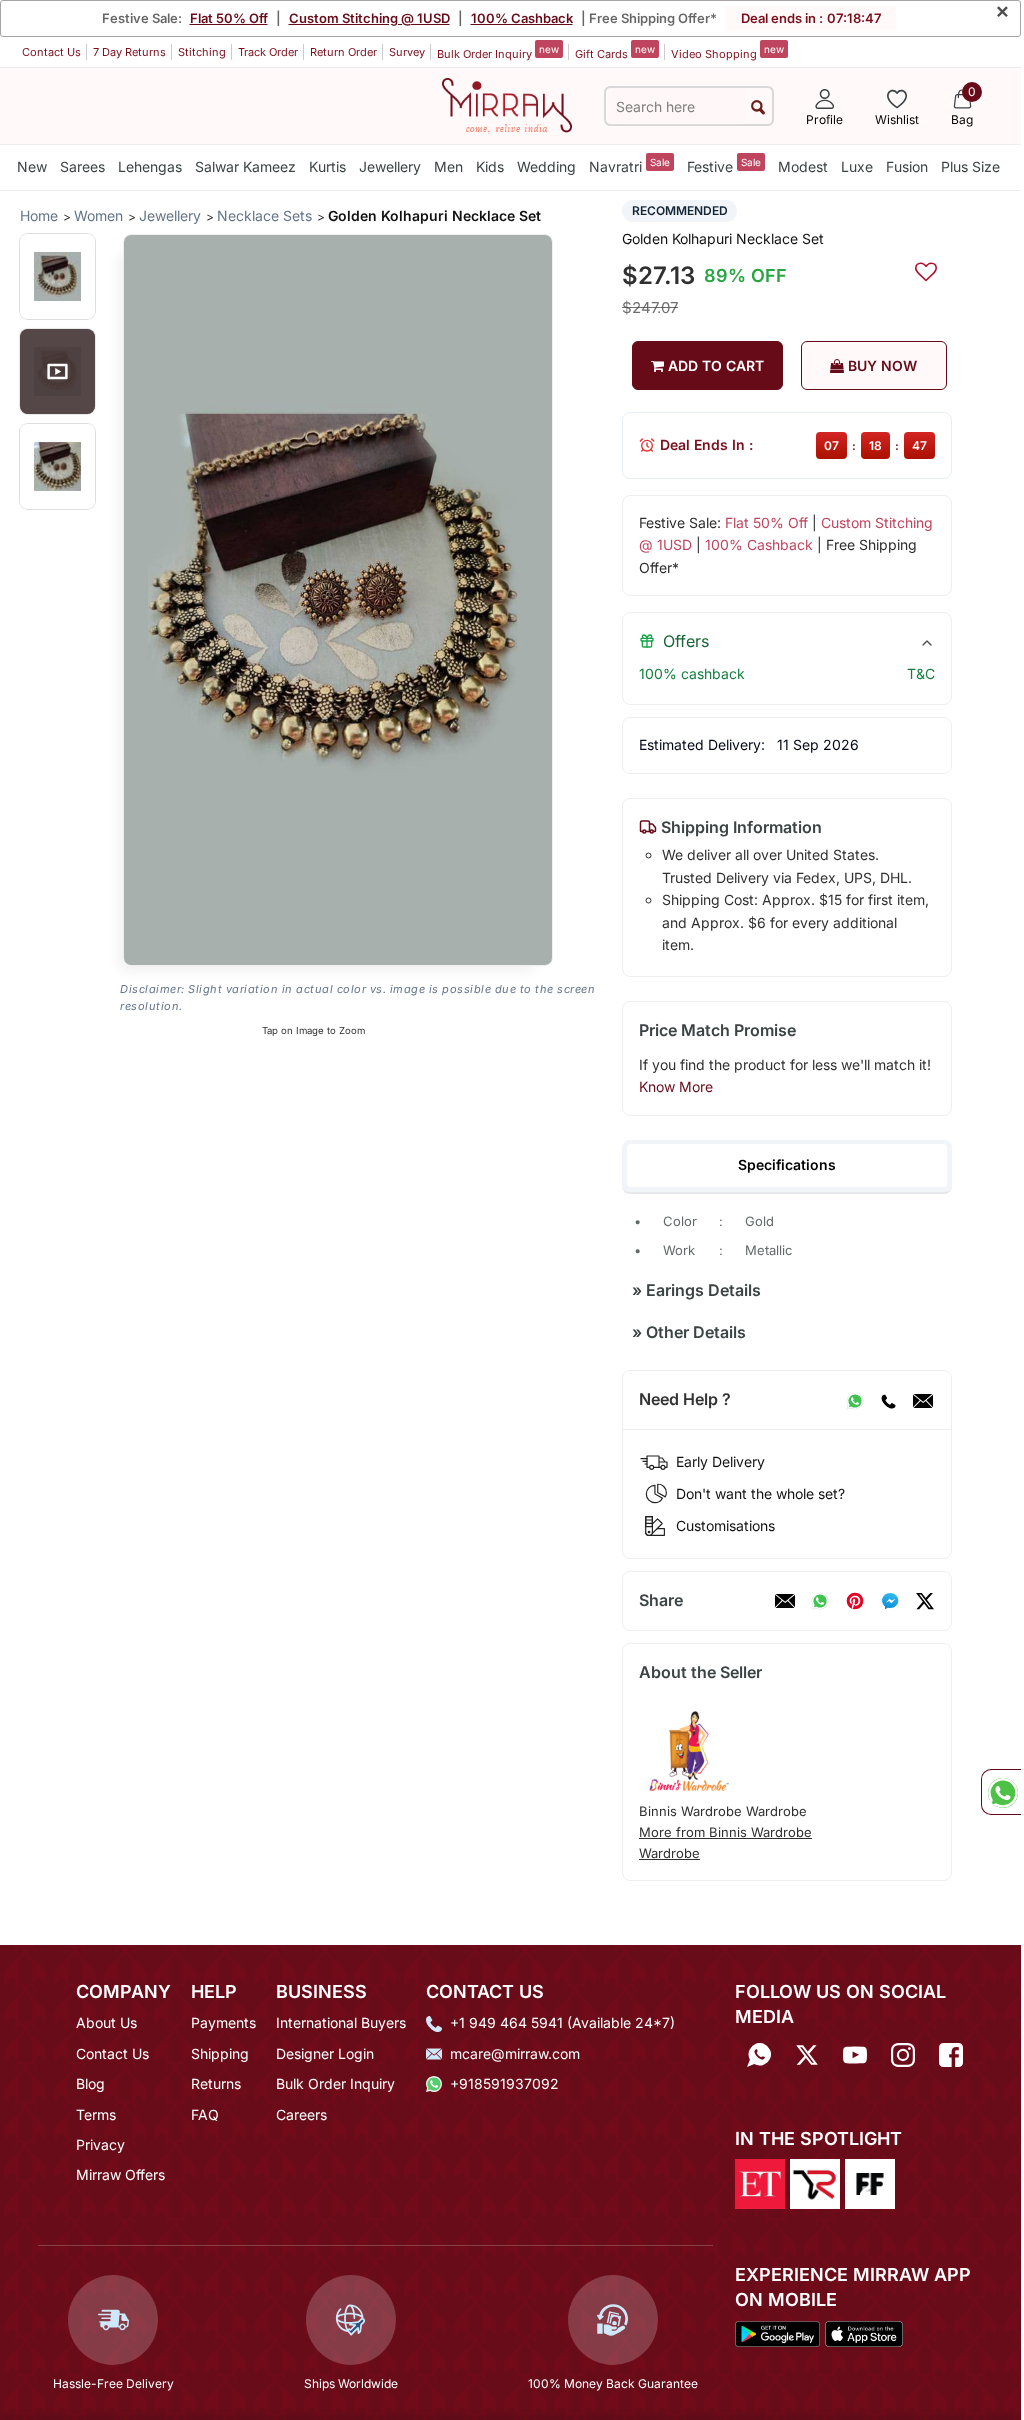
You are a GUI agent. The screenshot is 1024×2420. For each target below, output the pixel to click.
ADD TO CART (714, 365)
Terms (96, 2114)
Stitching (202, 52)
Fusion (907, 166)
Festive (724, 165)
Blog (90, 2083)
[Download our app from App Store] (864, 2333)
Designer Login (325, 2053)
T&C (921, 673)
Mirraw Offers (120, 2174)
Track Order (268, 52)
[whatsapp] (820, 1601)
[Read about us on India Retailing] (815, 2182)
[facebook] (890, 1601)
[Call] (888, 1400)
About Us (106, 2022)
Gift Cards (615, 52)
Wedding (546, 166)
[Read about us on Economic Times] (760, 2182)
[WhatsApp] (855, 1400)
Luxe (857, 166)
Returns (216, 2083)
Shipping (220, 2053)
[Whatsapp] (759, 2055)
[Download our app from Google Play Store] (777, 2333)
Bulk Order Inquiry (498, 52)
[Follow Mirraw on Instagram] (903, 2055)
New (32, 166)
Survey (407, 52)
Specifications (787, 1164)
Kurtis (327, 166)
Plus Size (970, 166)
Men (448, 166)
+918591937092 (504, 2083)
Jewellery (390, 166)
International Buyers (341, 2022)
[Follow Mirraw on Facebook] (951, 2055)
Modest (803, 166)
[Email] (923, 1400)
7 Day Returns (129, 52)
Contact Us (51, 52)
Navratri (629, 165)
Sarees (82, 166)
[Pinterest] (855, 1601)
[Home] (507, 104)
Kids (490, 166)
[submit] (758, 106)
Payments (223, 2022)
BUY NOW (880, 365)
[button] (57, 276)
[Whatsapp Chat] (1001, 1792)
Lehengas (150, 166)
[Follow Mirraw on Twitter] (807, 2055)
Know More (676, 1086)
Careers (301, 2114)
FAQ (205, 2114)
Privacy (100, 2144)
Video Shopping (727, 52)
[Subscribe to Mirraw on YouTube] (855, 2055)
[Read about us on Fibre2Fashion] (870, 2182)
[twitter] (925, 1601)
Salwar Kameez (245, 166)
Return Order (343, 52)
